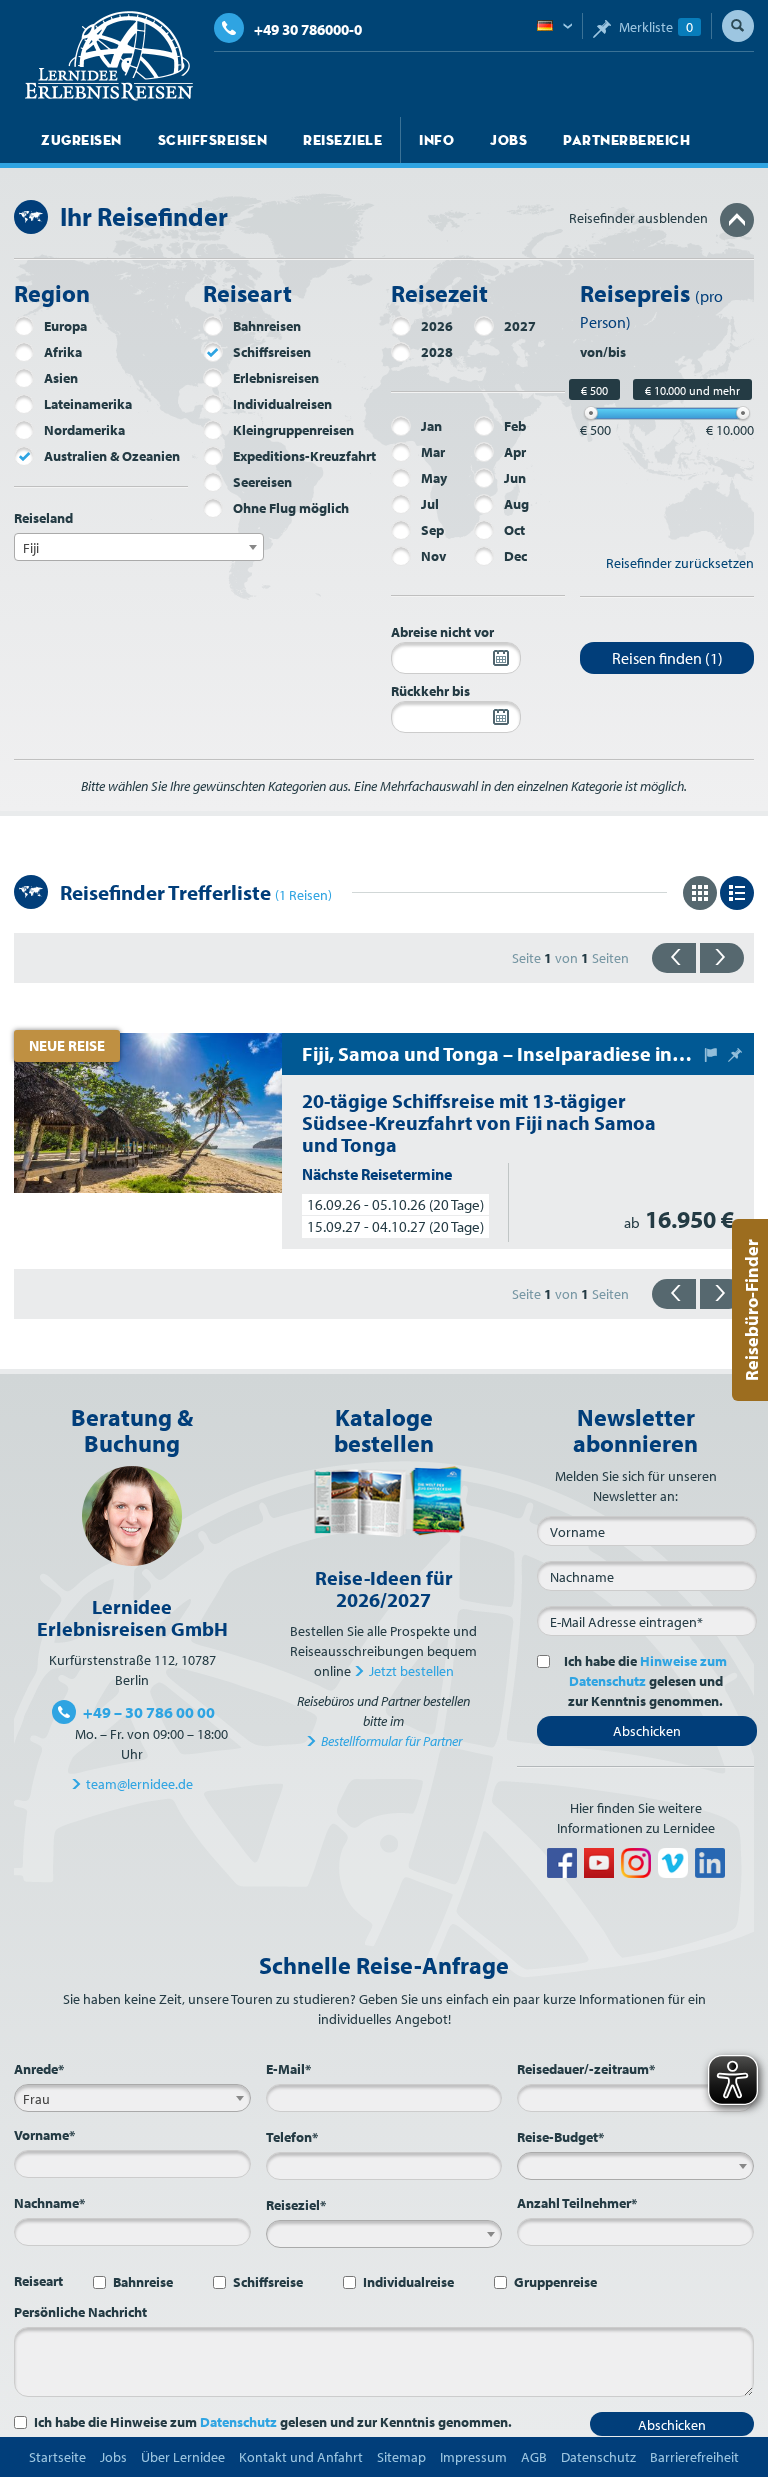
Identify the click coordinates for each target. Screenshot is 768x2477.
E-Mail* (288, 2069)
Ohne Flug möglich (291, 508)
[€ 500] (591, 413)
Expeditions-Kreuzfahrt (304, 456)
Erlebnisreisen (276, 378)
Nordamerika (84, 430)
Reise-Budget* (560, 2137)
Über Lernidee (183, 2457)
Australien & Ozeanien (112, 456)
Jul (430, 504)
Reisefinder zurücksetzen (680, 563)
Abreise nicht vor (442, 632)
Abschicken (647, 1731)
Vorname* (44, 2135)
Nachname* (49, 2203)
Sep (432, 530)
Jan (431, 426)
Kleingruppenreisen (293, 430)
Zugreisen (81, 140)
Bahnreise (143, 2282)
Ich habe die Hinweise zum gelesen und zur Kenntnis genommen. (273, 2422)
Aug (516, 504)
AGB (534, 2457)
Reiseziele (342, 140)
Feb (515, 426)
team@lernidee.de (139, 1784)
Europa (65, 326)
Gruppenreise (555, 2282)
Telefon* (292, 2137)
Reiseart (38, 2281)
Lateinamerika (88, 404)
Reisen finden (667, 658)
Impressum (473, 2457)
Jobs (508, 140)
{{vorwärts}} (722, 958)
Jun (515, 478)
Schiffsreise (268, 2282)
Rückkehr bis (430, 691)
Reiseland (43, 518)
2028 (437, 352)
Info (436, 140)
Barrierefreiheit (694, 2457)
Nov (433, 556)
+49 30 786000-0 (308, 29)
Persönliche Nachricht (80, 2312)
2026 (437, 326)
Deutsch (554, 27)
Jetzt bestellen (411, 1671)
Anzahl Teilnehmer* (577, 2203)
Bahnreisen (267, 326)
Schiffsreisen (213, 140)
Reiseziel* (296, 2205)
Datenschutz (238, 2422)
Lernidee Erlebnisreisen (109, 56)
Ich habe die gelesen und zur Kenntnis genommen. (645, 1681)
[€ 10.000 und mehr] (743, 413)
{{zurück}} (674, 958)
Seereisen (262, 482)
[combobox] (139, 547)
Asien (61, 378)
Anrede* (39, 2069)
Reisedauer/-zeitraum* (586, 2069)
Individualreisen (282, 404)
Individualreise (408, 2282)
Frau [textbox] (36, 2099)
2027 (520, 326)
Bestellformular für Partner (391, 1741)
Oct (514, 530)
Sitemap (401, 2457)
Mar (433, 452)
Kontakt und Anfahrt (301, 2457)
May (434, 478)
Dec (515, 556)
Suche (738, 26)
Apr (515, 452)
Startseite (57, 2457)
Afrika (63, 352)
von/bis (603, 352)
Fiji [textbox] (31, 548)
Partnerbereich (626, 140)
